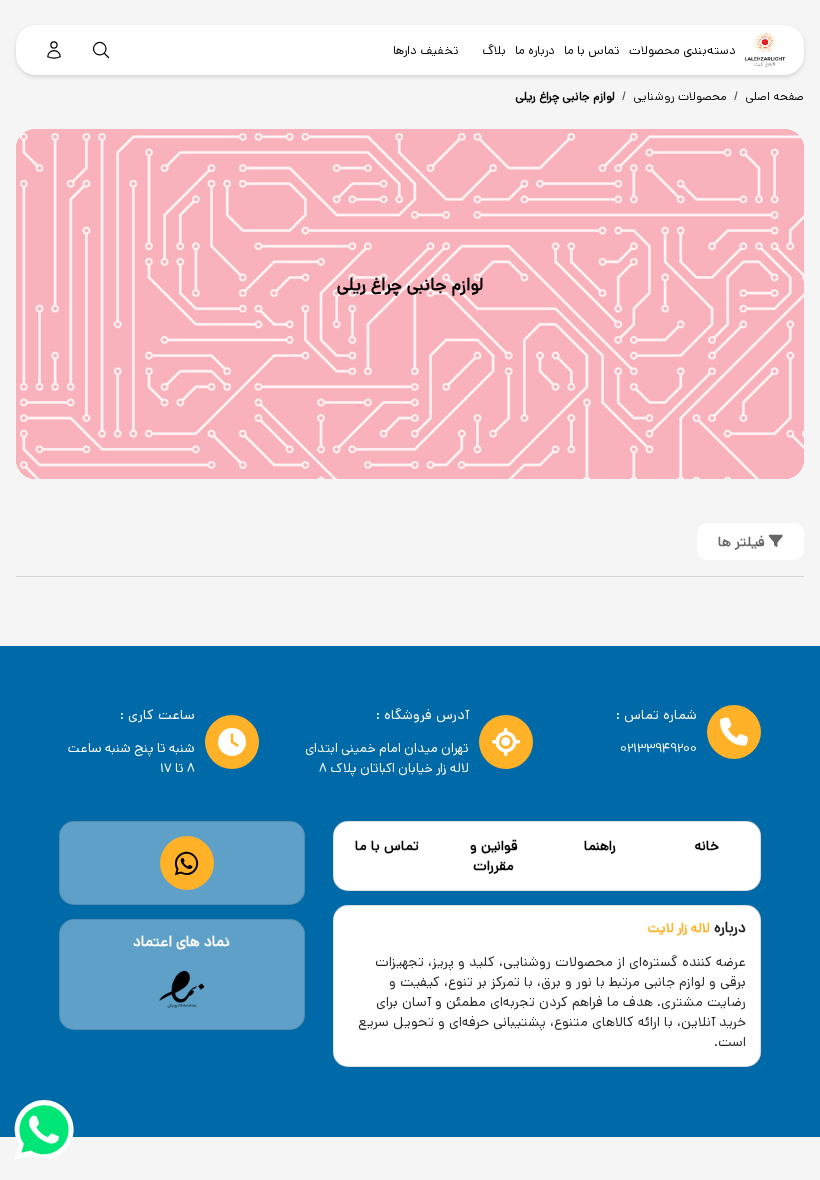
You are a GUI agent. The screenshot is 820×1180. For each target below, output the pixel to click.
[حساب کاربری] (54, 50)
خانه (707, 846)
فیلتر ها (743, 542)
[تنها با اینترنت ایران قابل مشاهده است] (182, 990)
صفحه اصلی (774, 96)
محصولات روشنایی (680, 96)
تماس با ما (387, 846)
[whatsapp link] (186, 863)
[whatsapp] (44, 1133)
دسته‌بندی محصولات (682, 50)
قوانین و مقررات (494, 856)
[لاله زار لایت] (765, 50)
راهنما (600, 846)
